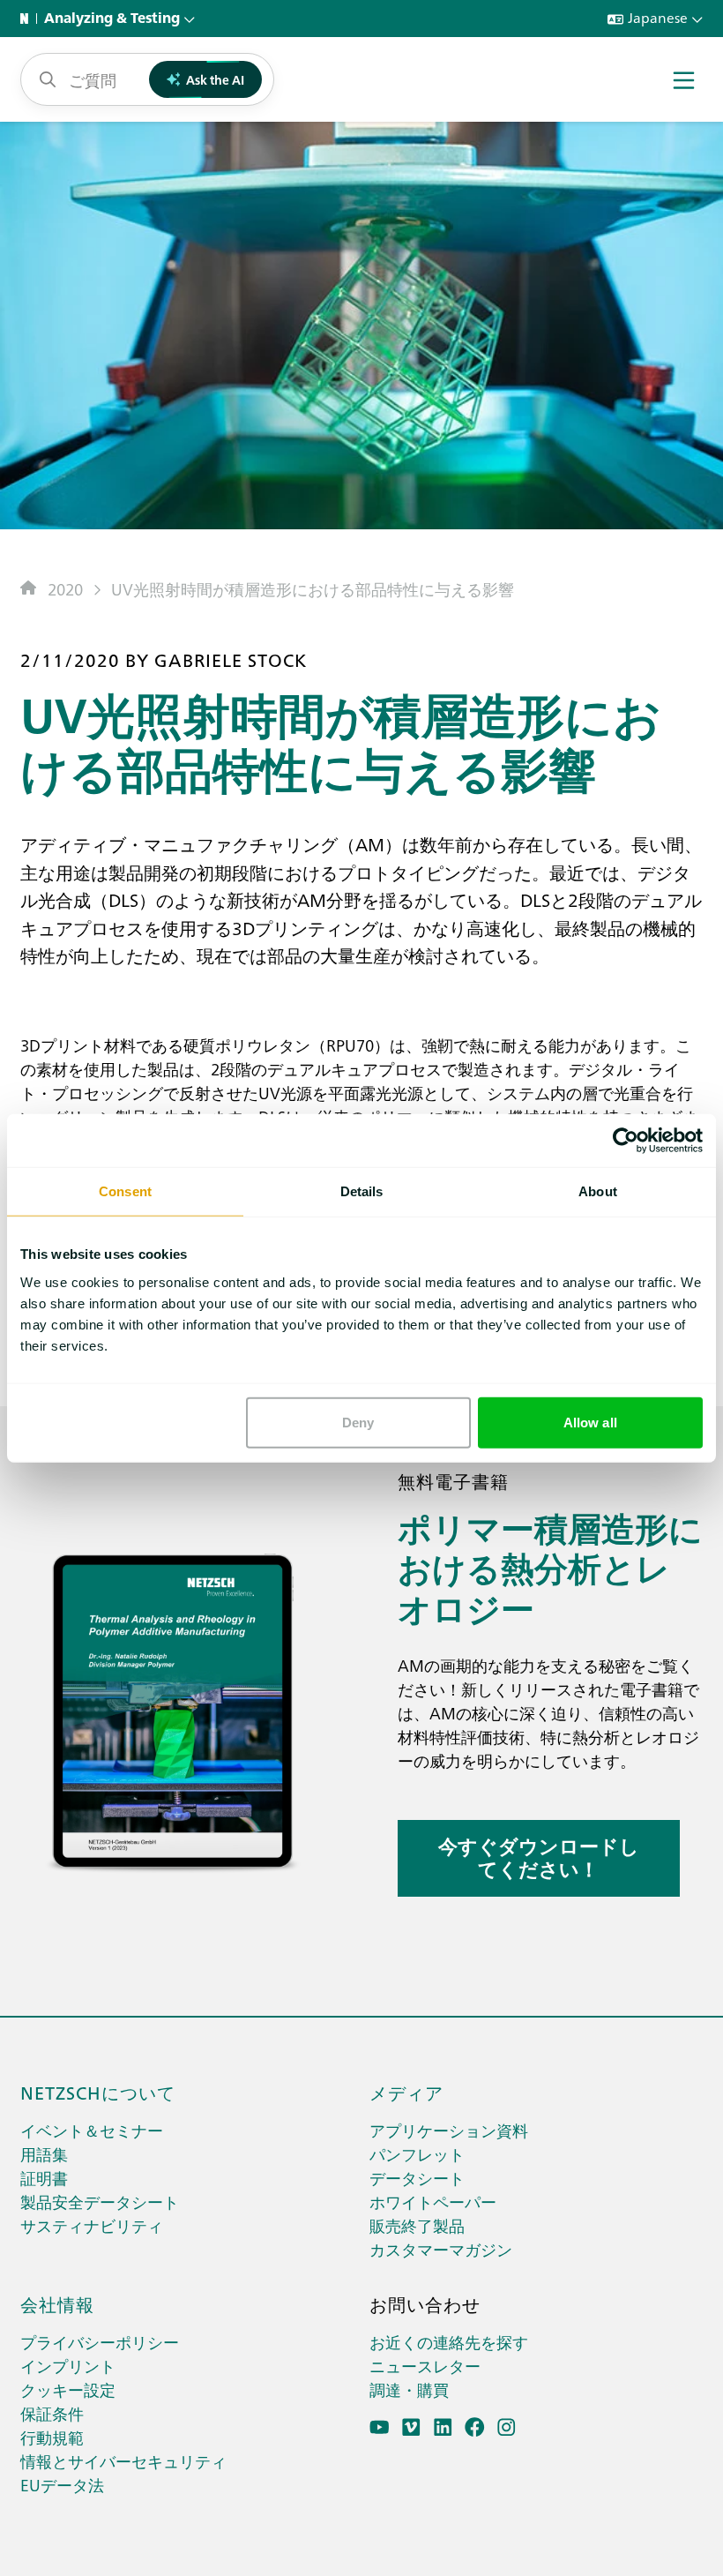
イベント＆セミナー (92, 2130)
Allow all (590, 1422)
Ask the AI (215, 79)
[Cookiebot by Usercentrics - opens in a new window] (626, 1141)
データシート (417, 2178)
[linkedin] (443, 2427)
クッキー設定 (68, 2389)
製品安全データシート (100, 2202)
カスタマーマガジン (441, 2249)
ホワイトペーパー (433, 2202)
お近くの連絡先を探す (449, 2342)
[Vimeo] (411, 2427)
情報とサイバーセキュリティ (123, 2461)
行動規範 (52, 2437)
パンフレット (417, 2154)
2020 (65, 589)
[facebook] (475, 2427)
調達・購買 (409, 2389)
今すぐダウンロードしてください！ (539, 1858)
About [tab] (598, 1191)
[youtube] (380, 2427)
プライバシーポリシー (100, 2342)
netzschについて (98, 2092)
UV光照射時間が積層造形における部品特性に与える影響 (313, 589)
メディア (406, 2092)
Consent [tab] (125, 1191)
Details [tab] (362, 1191)
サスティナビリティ (92, 2225)
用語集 (44, 2154)
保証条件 (52, 2413)
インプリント (68, 2366)
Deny (358, 1422)
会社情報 (57, 2303)
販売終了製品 (417, 2225)
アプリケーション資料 (449, 2130)
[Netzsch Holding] (28, 19)
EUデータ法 (62, 2485)
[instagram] (507, 2427)
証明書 (44, 2178)
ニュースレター (425, 2366)
